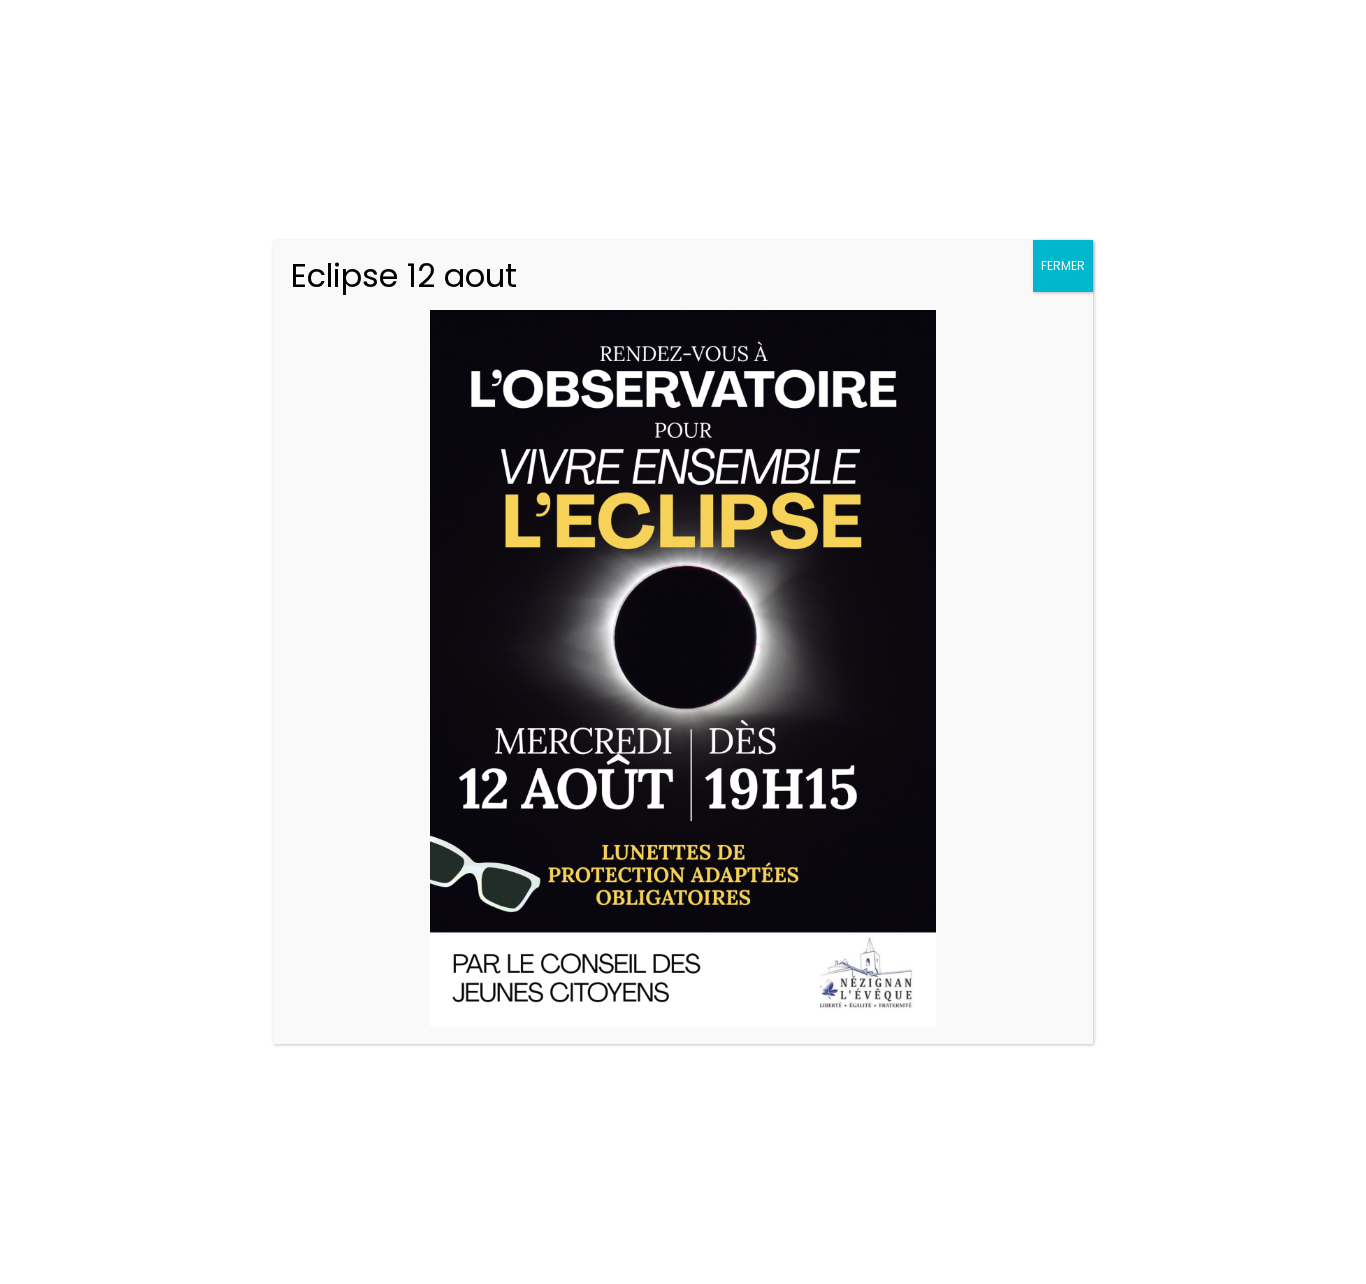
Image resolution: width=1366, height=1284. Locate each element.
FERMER (1063, 265)
